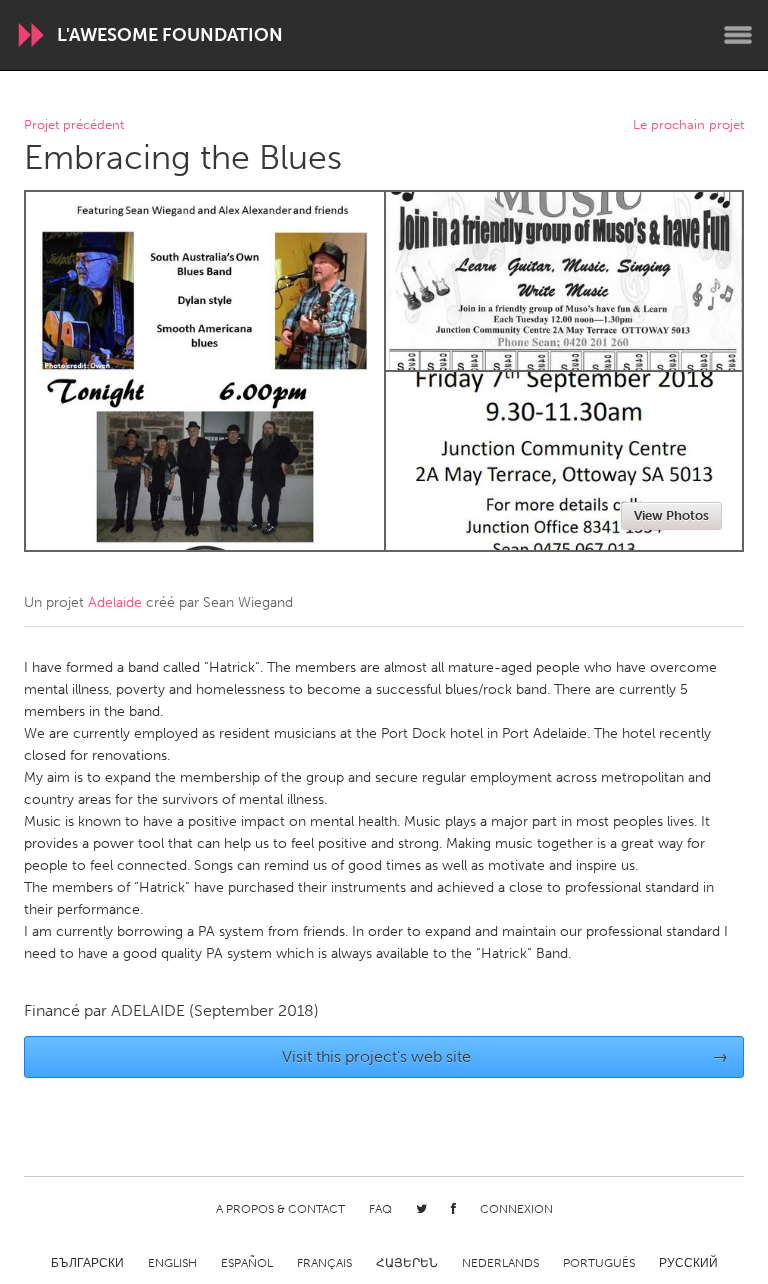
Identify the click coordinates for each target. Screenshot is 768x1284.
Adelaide (115, 602)
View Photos (671, 515)
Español (247, 1263)
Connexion (516, 1209)
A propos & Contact (280, 1209)
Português (599, 1263)
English (172, 1263)
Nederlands (500, 1263)
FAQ (380, 1209)
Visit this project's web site (505, 1056)
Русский (688, 1263)
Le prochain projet (688, 125)
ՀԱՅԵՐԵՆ (407, 1263)
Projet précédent (74, 125)
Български (87, 1263)
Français (324, 1263)
